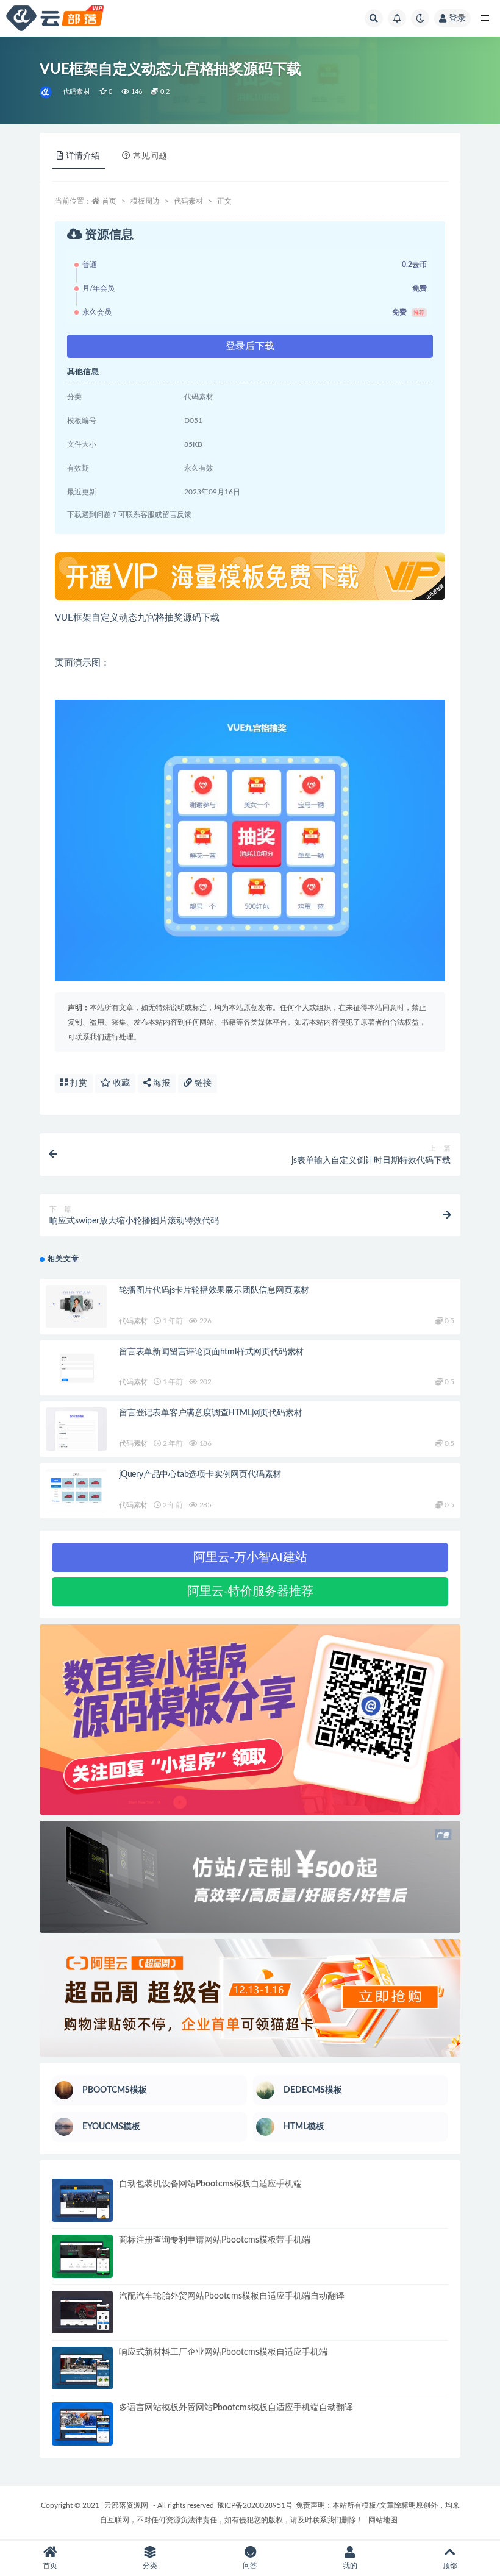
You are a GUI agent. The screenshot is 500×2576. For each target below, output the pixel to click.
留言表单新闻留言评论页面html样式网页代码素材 (211, 1352)
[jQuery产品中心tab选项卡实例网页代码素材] (76, 1491)
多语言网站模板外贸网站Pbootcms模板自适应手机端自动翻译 (236, 2408)
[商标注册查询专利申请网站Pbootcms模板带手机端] (82, 2256)
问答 (250, 2566)
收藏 (120, 1083)
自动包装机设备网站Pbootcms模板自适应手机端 (210, 2184)
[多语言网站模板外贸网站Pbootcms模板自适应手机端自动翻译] (82, 2424)
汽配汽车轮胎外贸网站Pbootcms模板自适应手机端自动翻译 (232, 2296)
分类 (150, 2566)
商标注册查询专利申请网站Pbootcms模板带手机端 (215, 2240)
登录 (457, 18)
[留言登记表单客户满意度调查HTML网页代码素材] (76, 1429)
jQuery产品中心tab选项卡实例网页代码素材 (200, 1475)
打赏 (77, 1083)
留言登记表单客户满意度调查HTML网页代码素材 (210, 1413)
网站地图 (383, 2520)
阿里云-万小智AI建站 (250, 1557)
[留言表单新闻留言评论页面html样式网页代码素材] (76, 1368)
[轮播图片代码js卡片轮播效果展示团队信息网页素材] (76, 1307)
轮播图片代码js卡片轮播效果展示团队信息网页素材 (214, 1290)
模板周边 (145, 201)
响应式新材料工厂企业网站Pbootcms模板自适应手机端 (223, 2352)
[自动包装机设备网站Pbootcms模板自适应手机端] (82, 2200)
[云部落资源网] (47, 92)
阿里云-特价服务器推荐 (250, 1592)
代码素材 (77, 92)
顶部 (450, 2566)
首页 (109, 201)
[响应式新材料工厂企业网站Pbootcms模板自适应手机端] (82, 2368)
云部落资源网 (126, 2505)
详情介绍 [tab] (83, 156)
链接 (202, 1083)
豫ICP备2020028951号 (255, 2505)
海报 (160, 1083)
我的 (350, 2566)
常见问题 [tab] (150, 156)
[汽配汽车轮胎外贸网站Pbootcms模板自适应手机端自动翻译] (82, 2312)
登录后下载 (250, 346)
